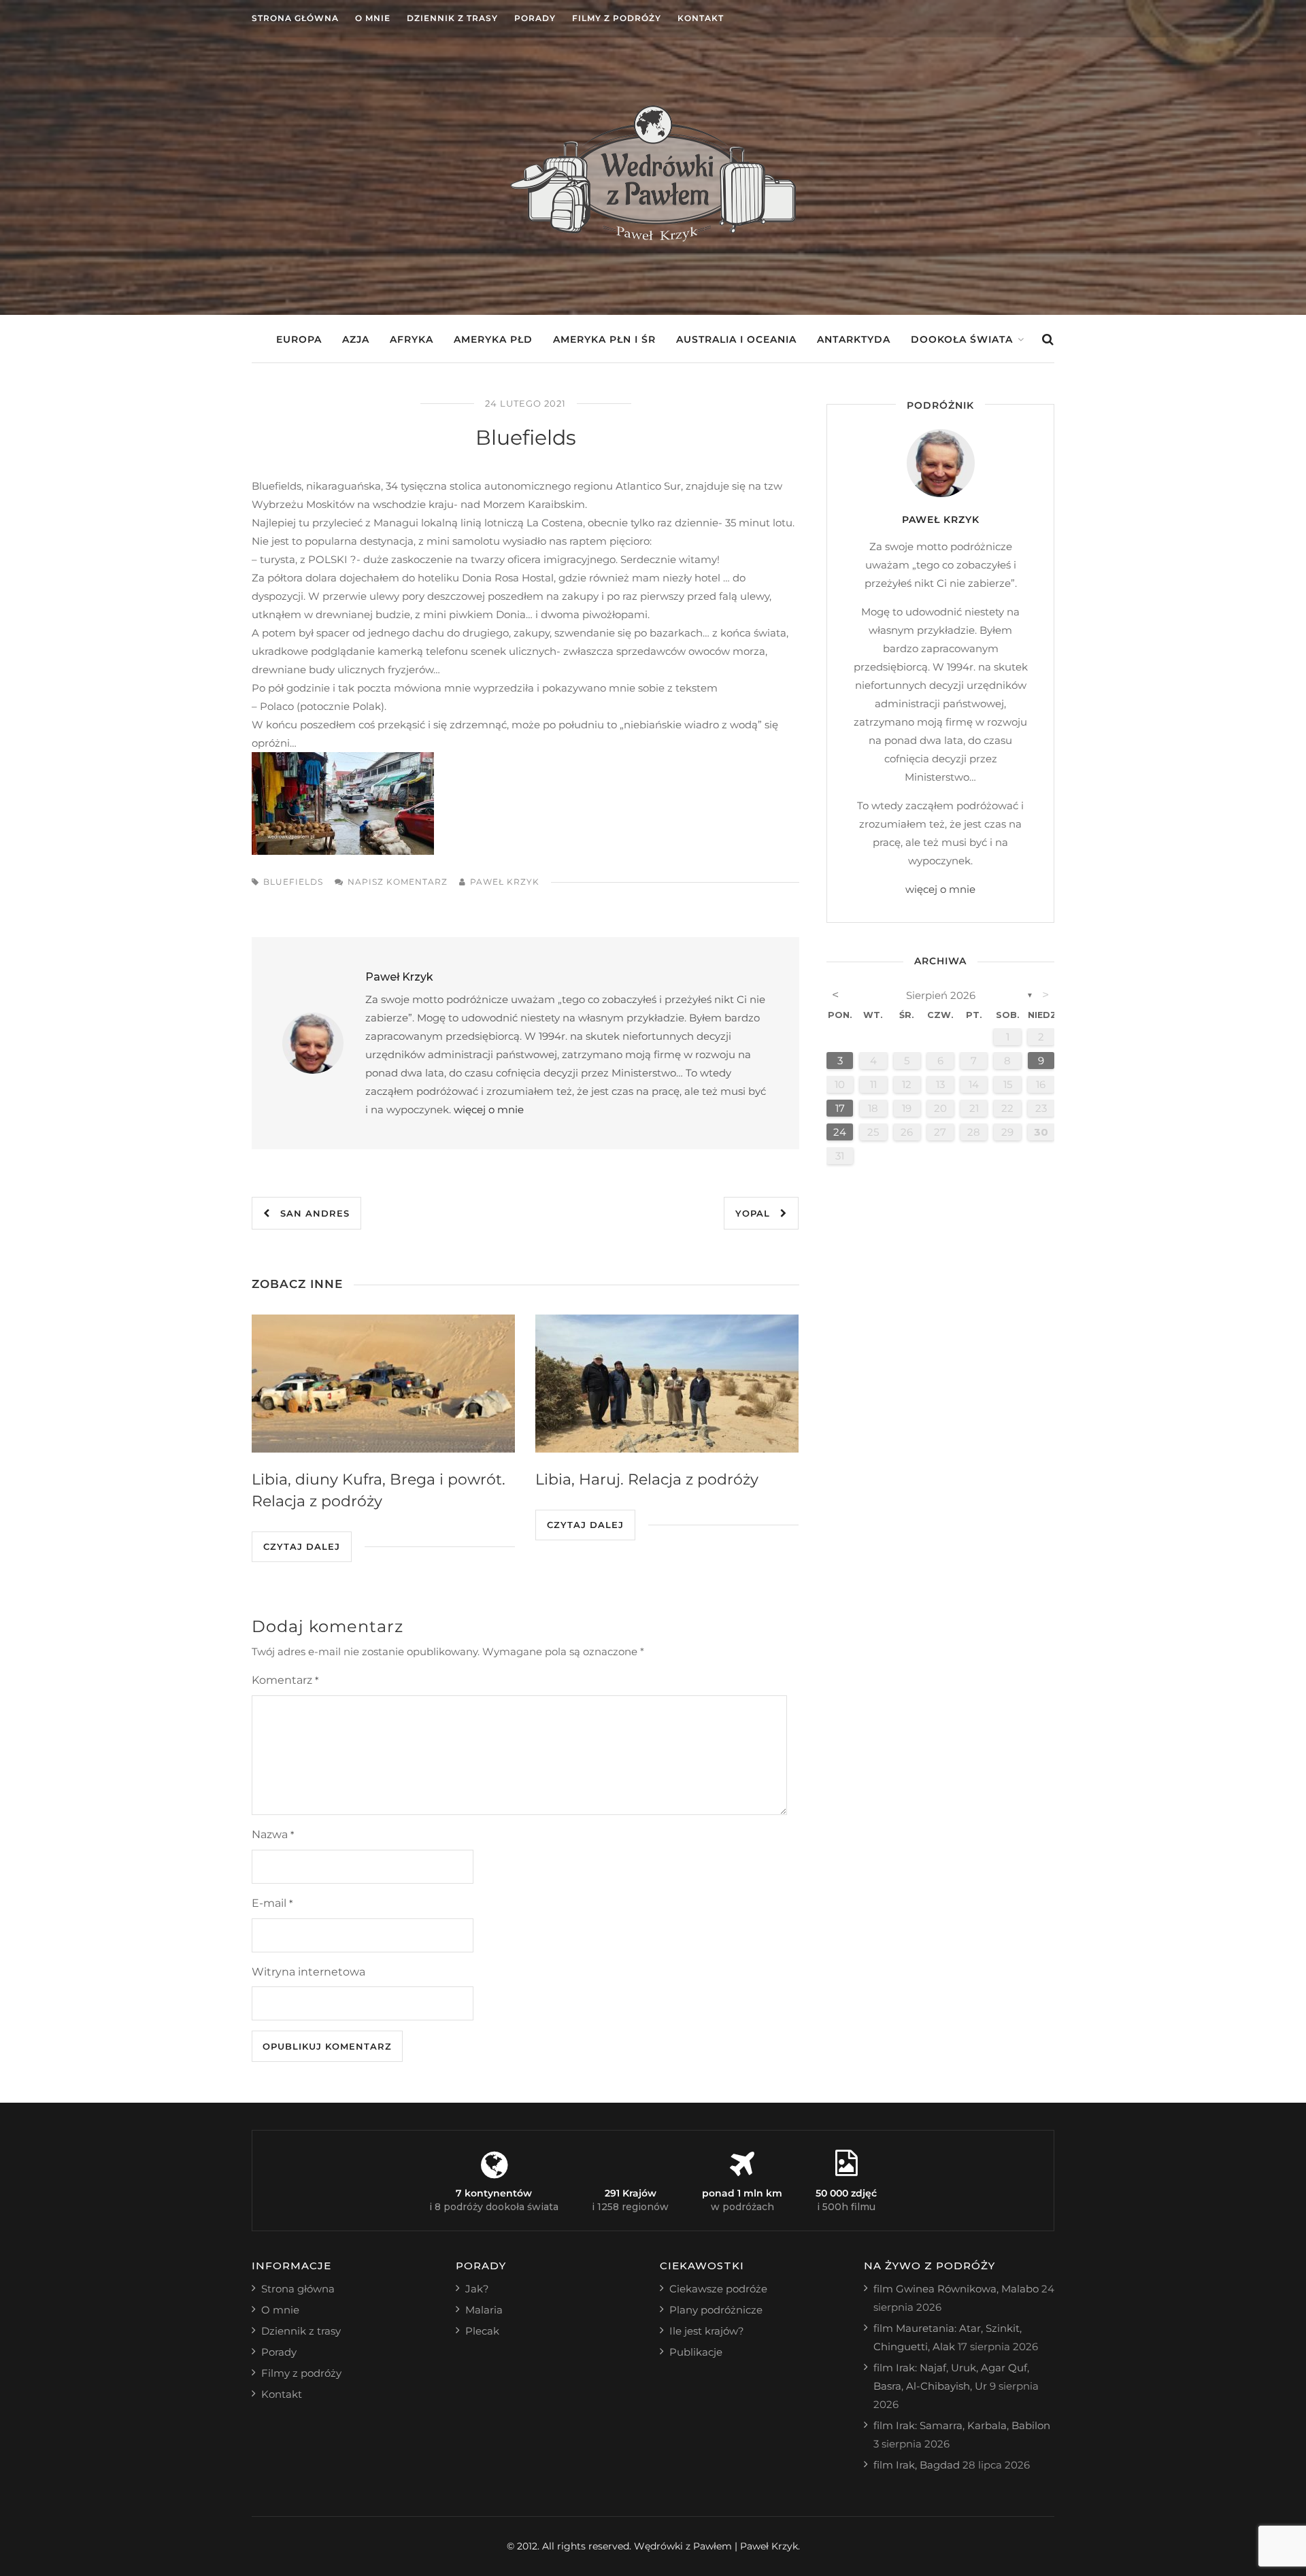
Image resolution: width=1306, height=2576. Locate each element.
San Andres (310, 1213)
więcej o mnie (489, 1109)
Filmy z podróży (617, 18)
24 (840, 1132)
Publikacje (696, 2352)
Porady (535, 18)
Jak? (477, 2289)
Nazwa (273, 1834)
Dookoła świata (962, 339)
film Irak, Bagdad (917, 2465)
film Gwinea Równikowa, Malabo (956, 2289)
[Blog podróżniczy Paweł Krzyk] (653, 238)
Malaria (484, 2310)
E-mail (272, 1903)
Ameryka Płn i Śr (604, 339)
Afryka (412, 339)
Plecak (482, 2331)
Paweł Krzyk (505, 882)
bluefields (293, 882)
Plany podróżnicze (716, 2310)
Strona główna (295, 18)
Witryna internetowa (308, 1972)
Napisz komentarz (398, 882)
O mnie (373, 18)
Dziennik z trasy (452, 18)
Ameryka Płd (493, 339)
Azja (356, 339)
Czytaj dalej (302, 1546)
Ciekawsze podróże (718, 2289)
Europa (299, 339)
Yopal (758, 1213)
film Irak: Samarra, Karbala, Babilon (962, 2425)
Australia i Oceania (736, 339)
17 (840, 1108)
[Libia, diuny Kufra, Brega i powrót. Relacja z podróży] (383, 1384)
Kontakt (701, 18)
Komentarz (285, 1680)
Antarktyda (854, 339)
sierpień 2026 (941, 995)
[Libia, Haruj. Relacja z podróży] (667, 1384)
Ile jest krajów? (707, 2331)
